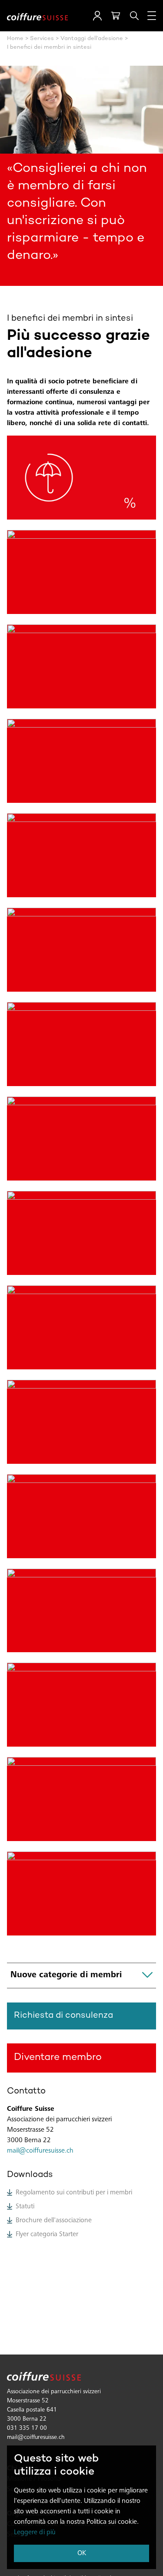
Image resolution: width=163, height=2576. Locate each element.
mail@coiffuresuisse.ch (40, 2151)
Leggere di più (35, 2532)
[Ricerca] (134, 16)
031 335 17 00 (27, 2428)
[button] (97, 16)
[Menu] (152, 16)
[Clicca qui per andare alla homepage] (37, 16)
